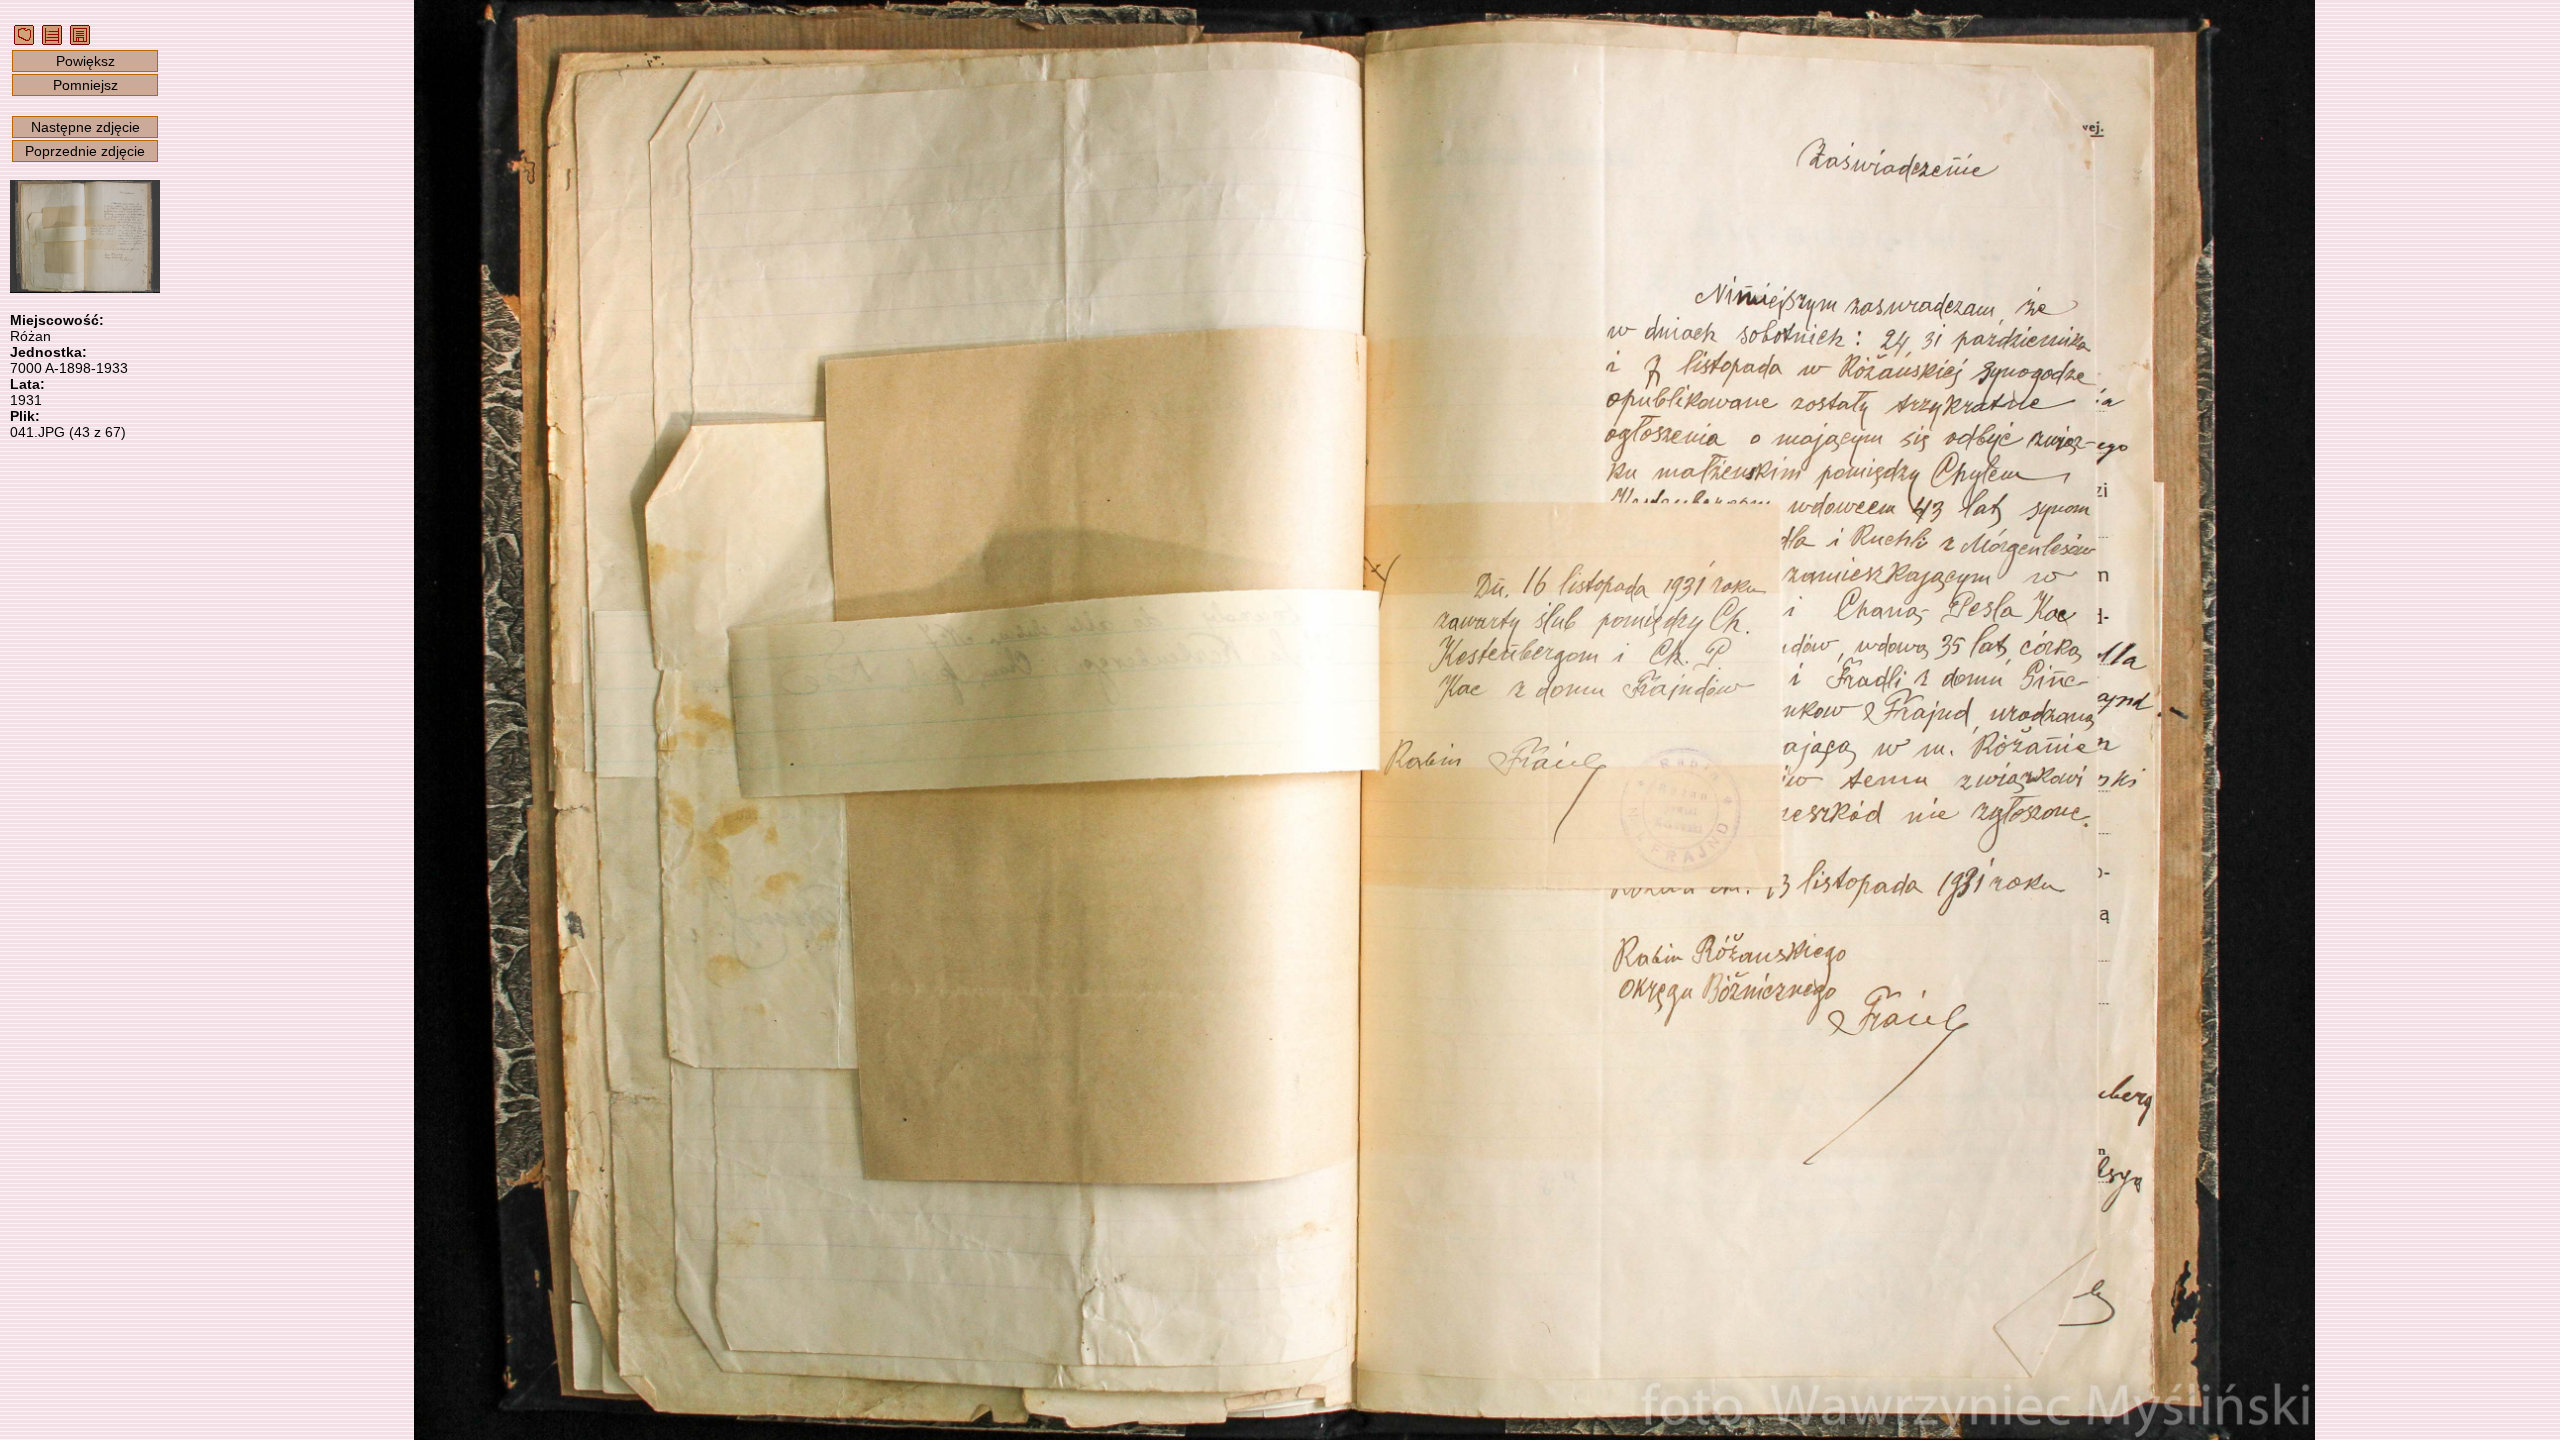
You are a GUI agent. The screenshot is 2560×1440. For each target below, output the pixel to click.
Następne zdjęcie (85, 127)
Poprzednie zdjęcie (85, 151)
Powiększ (85, 61)
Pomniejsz (85, 85)
